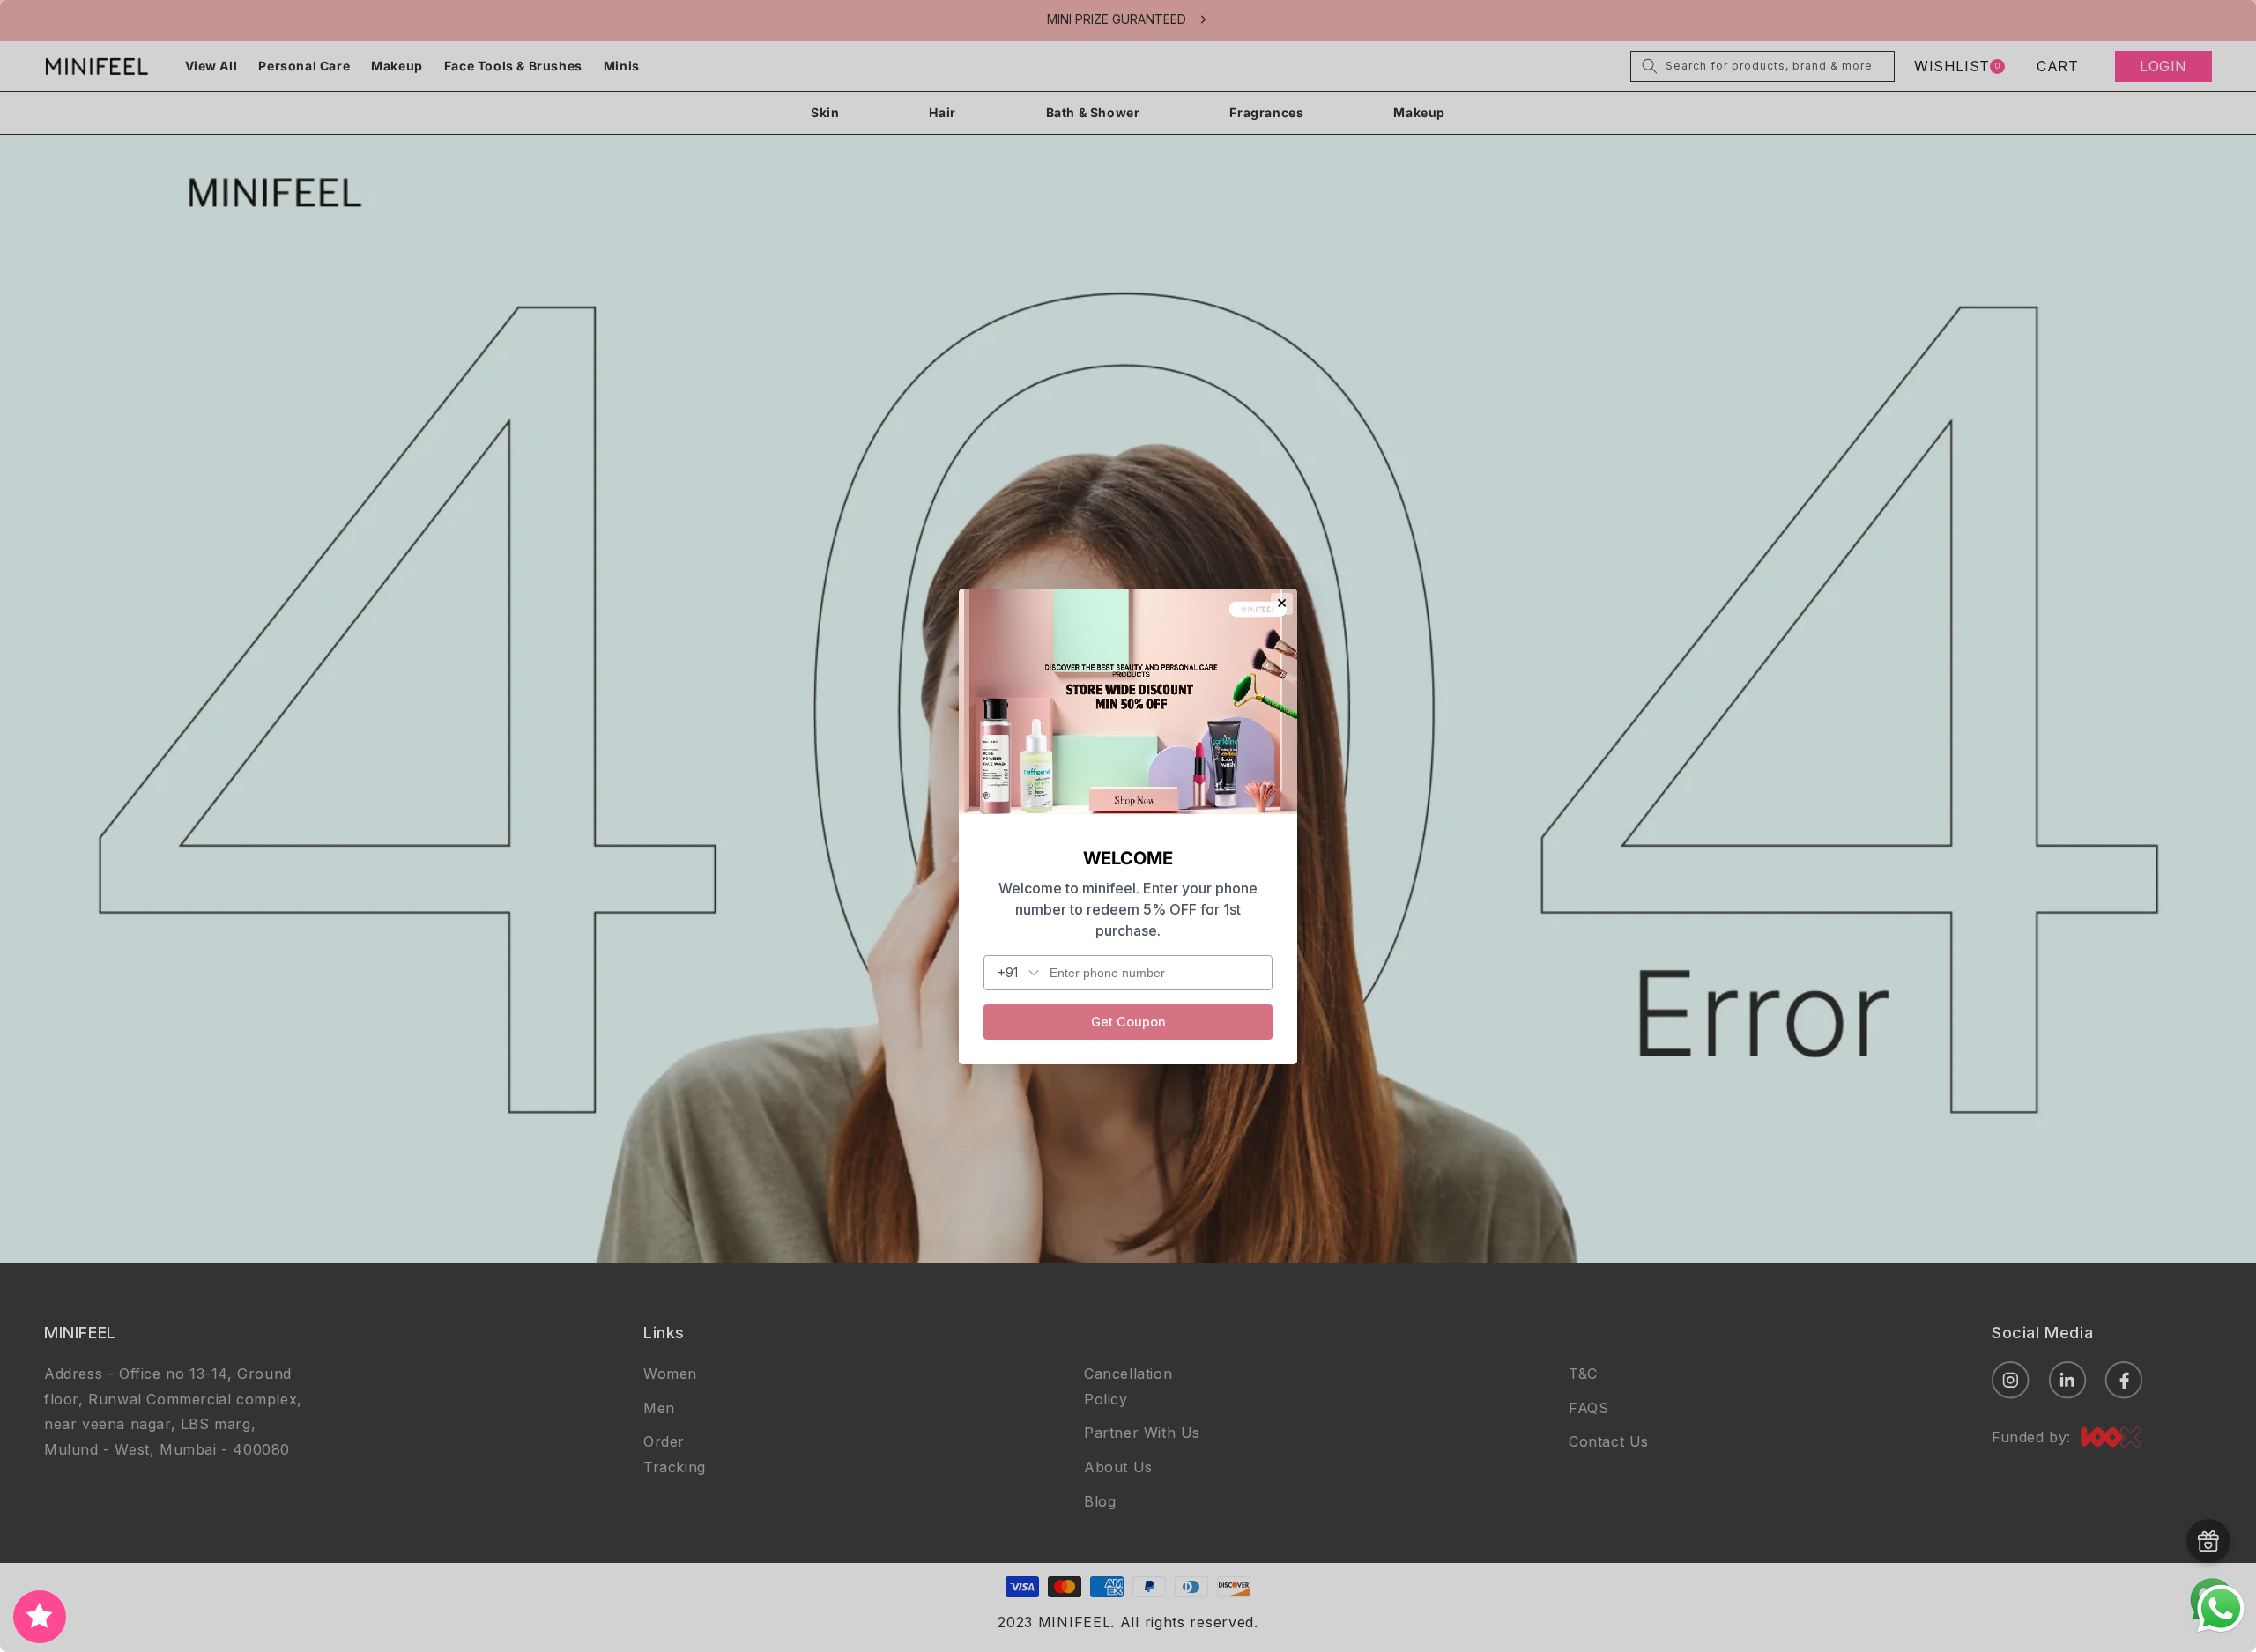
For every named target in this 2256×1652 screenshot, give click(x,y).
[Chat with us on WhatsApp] (2221, 1630)
